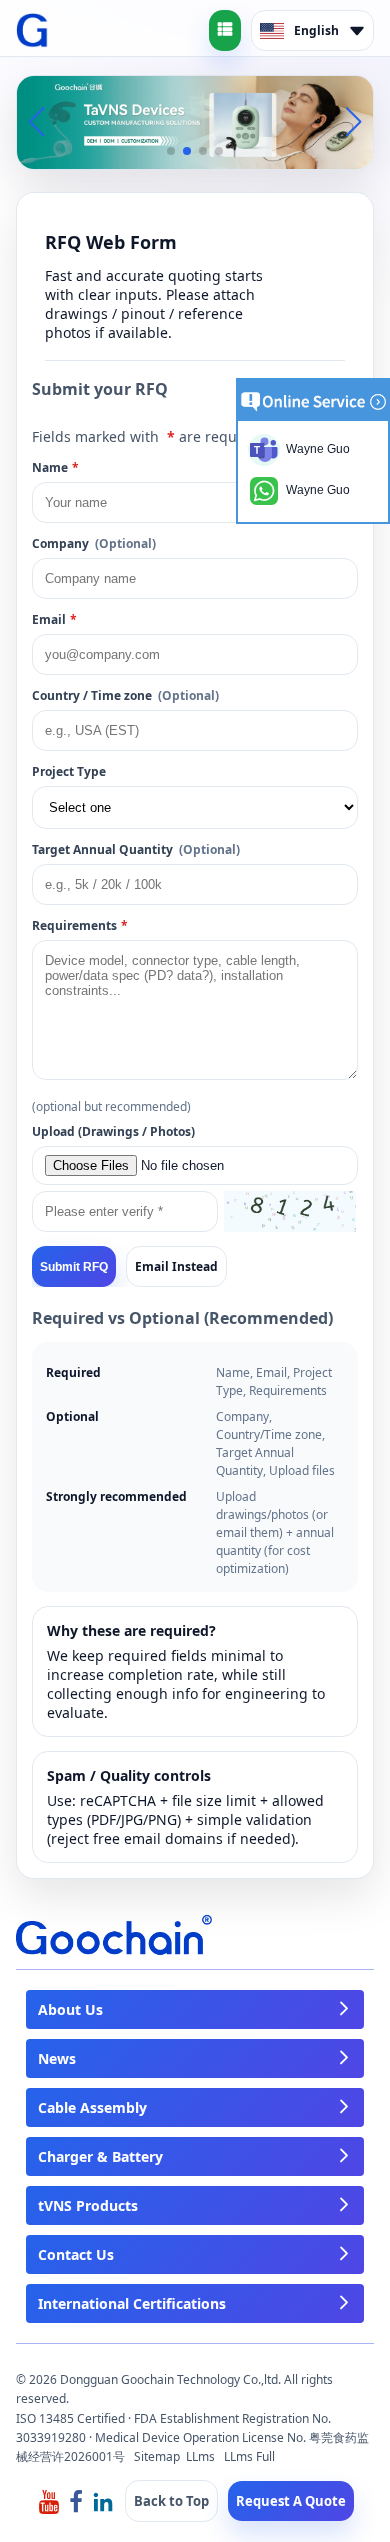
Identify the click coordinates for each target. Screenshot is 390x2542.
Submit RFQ (74, 1267)
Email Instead (176, 1266)
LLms (200, 2456)
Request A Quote (291, 2501)
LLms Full (249, 2456)
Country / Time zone (125, 695)
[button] (171, 151)
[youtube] (49, 2500)
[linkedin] (103, 2500)
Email (54, 619)
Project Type (69, 771)
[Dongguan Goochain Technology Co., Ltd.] (32, 31)
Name (55, 467)
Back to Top (171, 2501)
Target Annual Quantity (136, 849)
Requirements (80, 925)
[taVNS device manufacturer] (195, 120)
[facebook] (76, 2500)
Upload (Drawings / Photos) (113, 1131)
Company (94, 543)
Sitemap (157, 2456)
